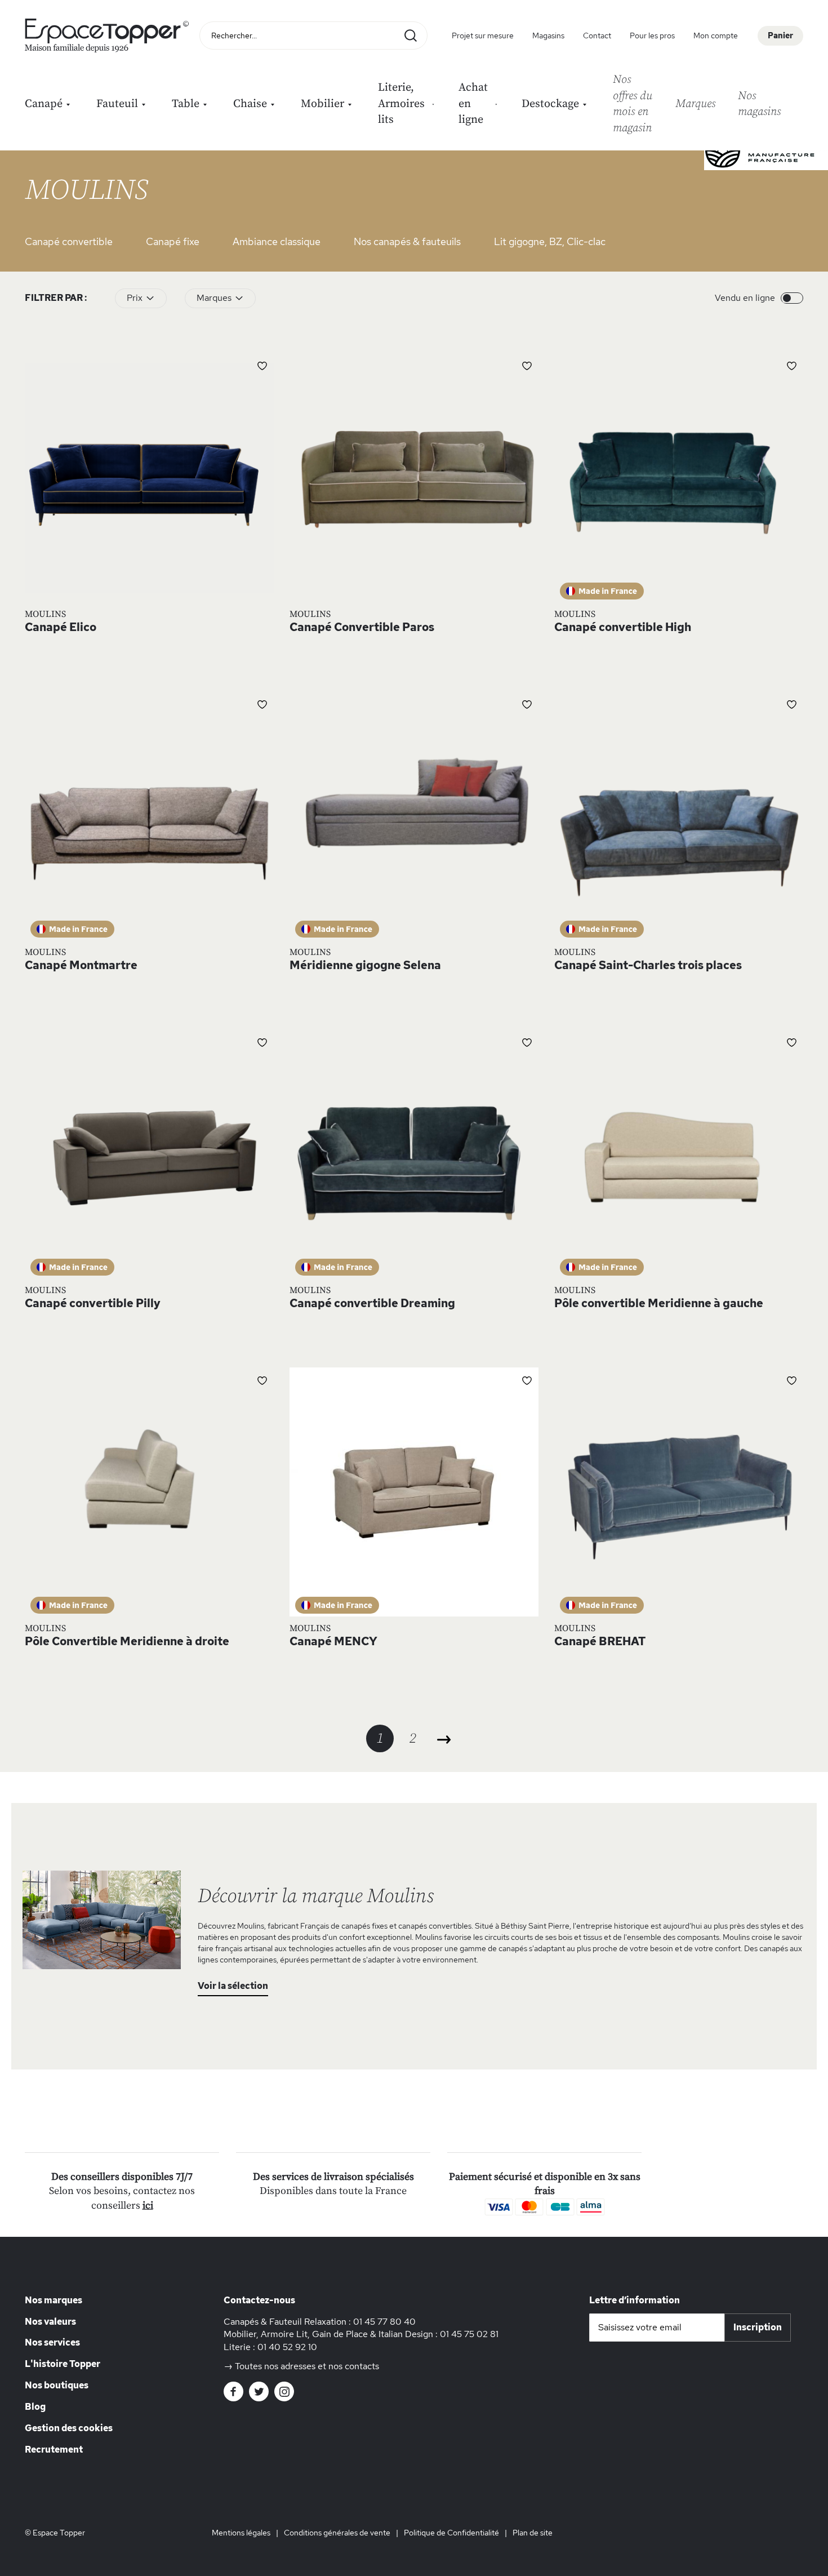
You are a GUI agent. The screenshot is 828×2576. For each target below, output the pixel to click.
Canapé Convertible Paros (362, 627)
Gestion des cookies (69, 2428)
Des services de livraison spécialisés (333, 2177)
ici (148, 2206)
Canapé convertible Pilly (93, 1303)
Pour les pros (652, 35)
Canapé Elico (61, 627)
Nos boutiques (57, 2385)
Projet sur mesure (483, 35)
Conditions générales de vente (337, 2533)
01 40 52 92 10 (287, 2347)
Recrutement (54, 2450)
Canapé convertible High (623, 627)
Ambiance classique (277, 241)
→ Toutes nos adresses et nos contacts (301, 2366)
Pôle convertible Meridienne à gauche (659, 1303)
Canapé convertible (69, 241)
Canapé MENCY (333, 1641)
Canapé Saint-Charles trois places (648, 965)
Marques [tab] (214, 298)
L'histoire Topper (63, 2364)
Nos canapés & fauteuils (407, 241)
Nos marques (54, 2300)
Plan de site (533, 2533)
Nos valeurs (50, 2322)
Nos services (52, 2342)
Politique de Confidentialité (451, 2533)
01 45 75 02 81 (469, 2334)
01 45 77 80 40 (384, 2322)
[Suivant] (445, 1740)
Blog (35, 2407)
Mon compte (716, 35)
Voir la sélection (233, 1986)
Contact (597, 35)
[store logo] (109, 35)
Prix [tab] (135, 298)
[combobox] (313, 35)
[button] (262, 365)
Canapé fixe (173, 241)
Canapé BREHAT (600, 1641)
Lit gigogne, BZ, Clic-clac (550, 241)
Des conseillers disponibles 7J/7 (122, 2177)
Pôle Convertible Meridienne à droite (127, 1641)
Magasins (548, 35)
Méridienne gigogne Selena (365, 965)
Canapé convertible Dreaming (372, 1303)
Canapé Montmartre (81, 965)
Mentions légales (241, 2533)
